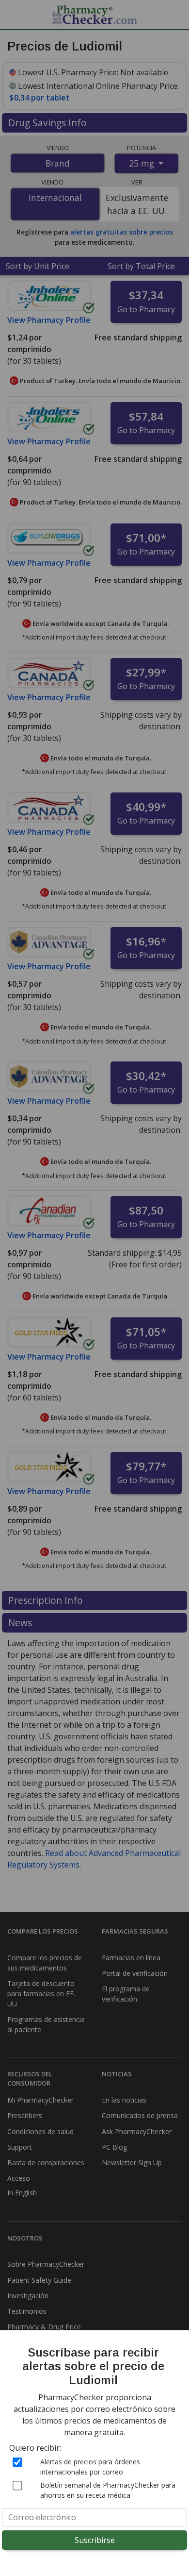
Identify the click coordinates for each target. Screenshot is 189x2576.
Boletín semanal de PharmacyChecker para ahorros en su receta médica (108, 2490)
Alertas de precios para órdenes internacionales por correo (90, 2467)
